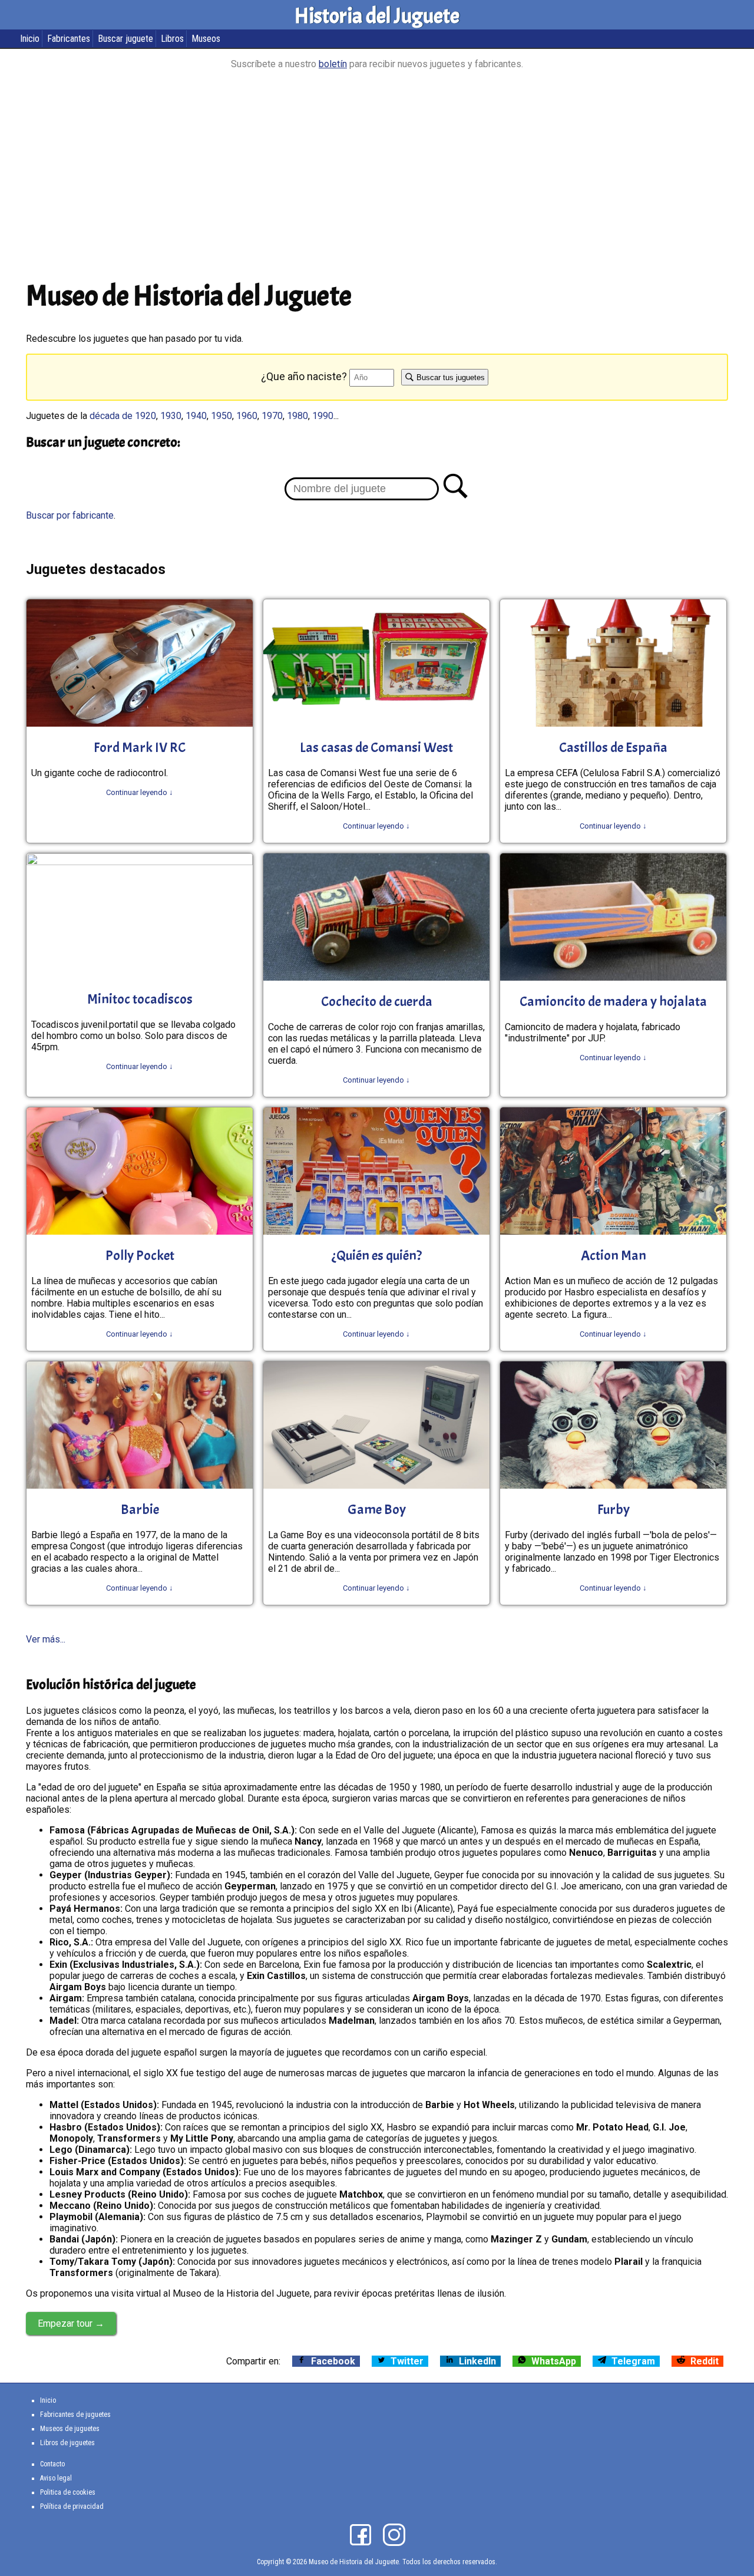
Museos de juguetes (70, 2429)
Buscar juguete (125, 39)
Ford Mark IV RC (140, 747)
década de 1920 (123, 416)
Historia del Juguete (377, 16)
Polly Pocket (140, 1255)
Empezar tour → (71, 2323)
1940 (196, 416)
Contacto (52, 2464)
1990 (323, 416)
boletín (333, 64)
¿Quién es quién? (377, 1255)
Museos (206, 39)
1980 (297, 416)
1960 (247, 416)
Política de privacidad (72, 2506)
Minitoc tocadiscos (140, 999)
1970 (272, 416)
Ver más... (46, 1639)
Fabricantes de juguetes (75, 2415)
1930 (171, 416)
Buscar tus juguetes (449, 377)
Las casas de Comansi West (376, 747)
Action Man (614, 1255)
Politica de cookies (68, 2492)
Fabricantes (69, 39)
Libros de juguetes (67, 2443)
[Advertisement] (377, 177)
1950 (221, 416)
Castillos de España (613, 747)
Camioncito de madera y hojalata (613, 1001)
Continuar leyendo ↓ (140, 792)
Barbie (140, 1509)
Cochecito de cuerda (377, 1001)
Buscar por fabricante (70, 515)
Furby (614, 1509)
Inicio (30, 39)
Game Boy (377, 1509)
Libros (172, 39)
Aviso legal (56, 2478)
